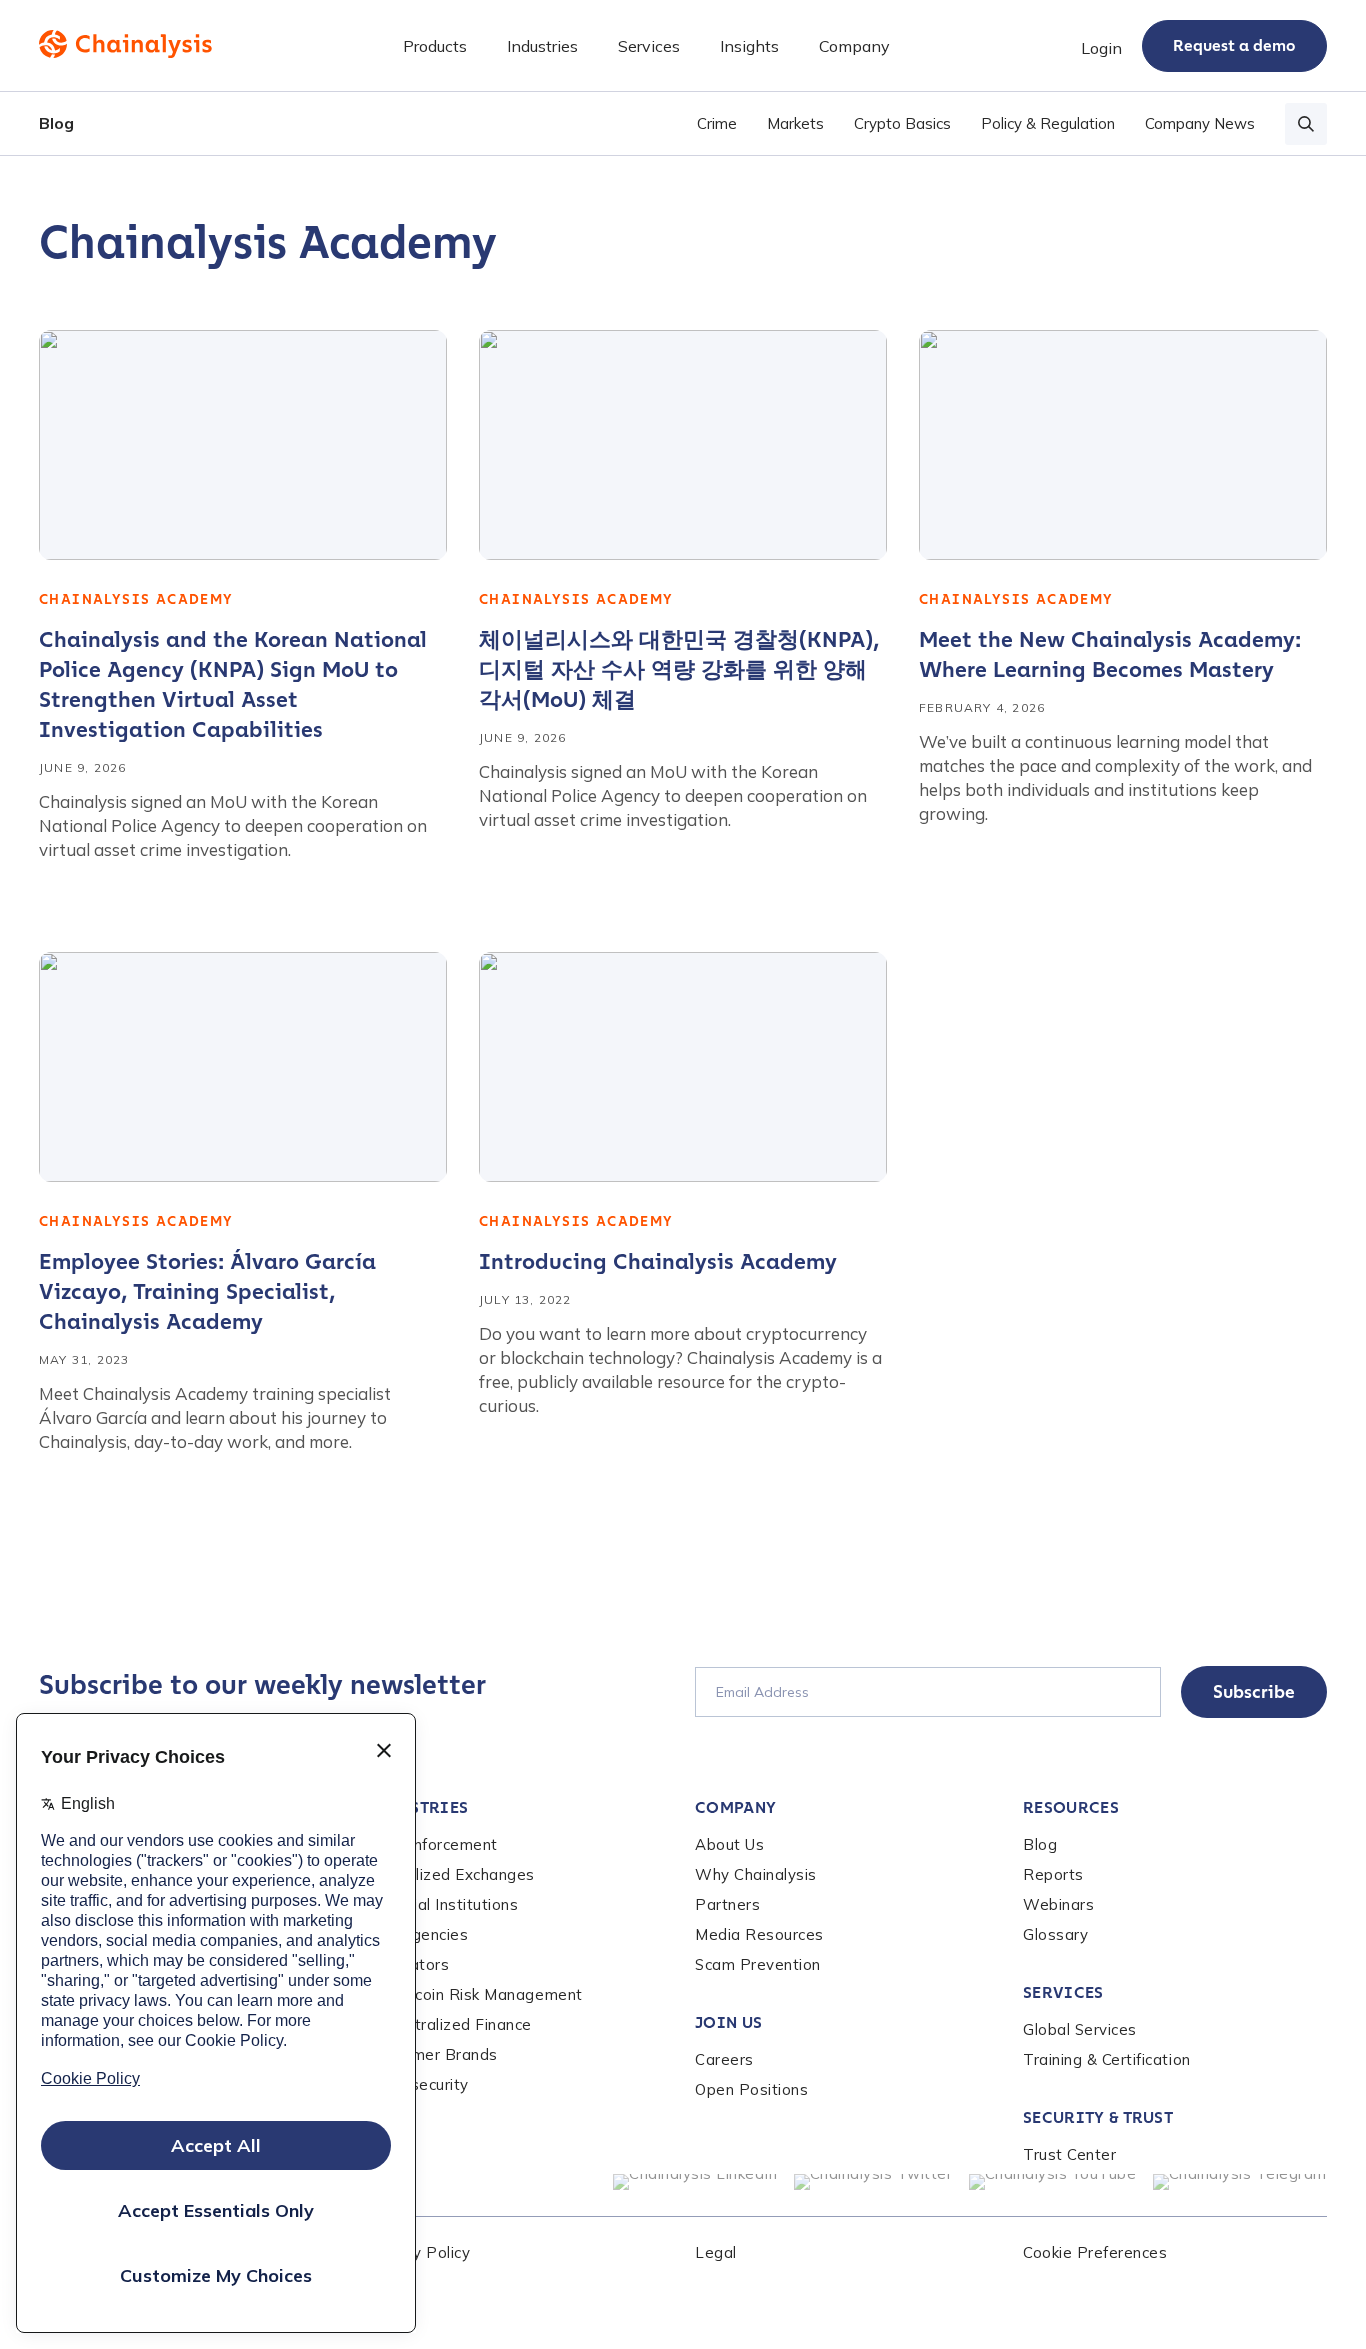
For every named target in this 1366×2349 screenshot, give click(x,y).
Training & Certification (1107, 2059)
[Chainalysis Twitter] (873, 2182)
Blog (56, 123)
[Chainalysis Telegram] (1240, 2182)
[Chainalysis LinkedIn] (695, 2182)
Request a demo (1234, 45)
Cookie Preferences (1095, 2252)
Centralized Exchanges (451, 1874)
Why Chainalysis (756, 1874)
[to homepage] (125, 44)
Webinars (1058, 1904)
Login (1101, 48)
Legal (716, 2252)
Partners (727, 1904)
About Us (729, 1844)
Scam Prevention (758, 1964)
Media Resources (759, 1934)
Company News (1200, 123)
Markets (795, 123)
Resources (1071, 1807)
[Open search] (1306, 124)
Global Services (1080, 2029)
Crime (717, 123)
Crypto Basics (902, 123)
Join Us (728, 2022)
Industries (417, 1807)
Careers (724, 2059)
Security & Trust (1098, 2117)
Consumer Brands (432, 2054)
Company (735, 1807)
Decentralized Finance (449, 2024)
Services (1063, 1992)
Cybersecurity (418, 2084)
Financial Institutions (443, 1904)
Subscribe (1254, 1692)
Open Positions (751, 2089)
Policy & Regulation (1048, 123)
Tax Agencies (417, 1934)
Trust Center (1069, 2154)
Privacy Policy (418, 2252)
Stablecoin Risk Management (475, 1994)
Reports (1053, 1874)
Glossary (1055, 1934)
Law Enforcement (432, 1844)
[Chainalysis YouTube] (1053, 2182)
